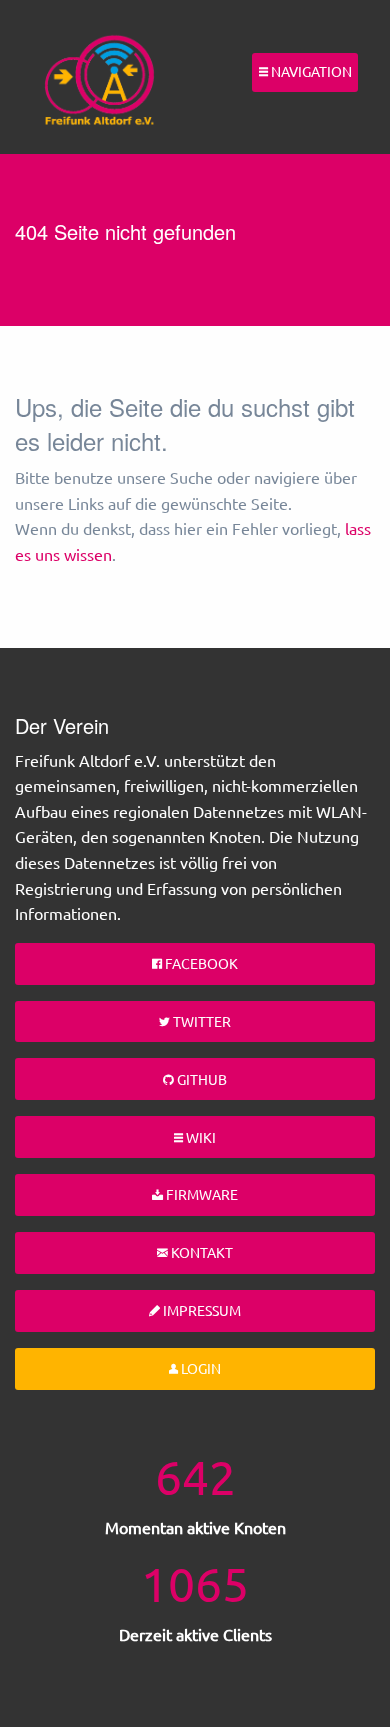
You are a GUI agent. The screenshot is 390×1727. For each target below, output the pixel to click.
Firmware (200, 1194)
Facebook (200, 963)
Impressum (200, 1310)
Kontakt (200, 1252)
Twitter (200, 1021)
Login (199, 1368)
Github (200, 1079)
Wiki (199, 1137)
